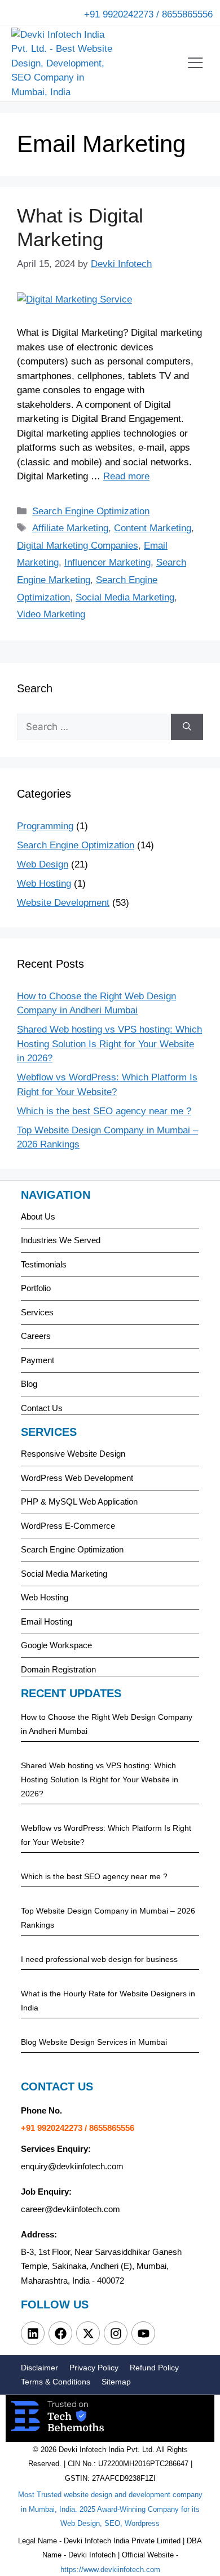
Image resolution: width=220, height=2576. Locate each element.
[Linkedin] (33, 2333)
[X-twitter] (88, 2333)
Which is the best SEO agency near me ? (104, 1111)
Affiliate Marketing (70, 528)
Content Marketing (153, 528)
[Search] (187, 727)
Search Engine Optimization (91, 511)
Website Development (63, 903)
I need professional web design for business (99, 1959)
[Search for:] (94, 727)
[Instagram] (116, 2333)
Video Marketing (51, 614)
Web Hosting (44, 884)
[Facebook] (60, 2333)
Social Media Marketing (125, 597)
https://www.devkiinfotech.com (110, 2570)
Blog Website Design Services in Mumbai (94, 2042)
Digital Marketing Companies (78, 546)
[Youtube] (143, 2333)
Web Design (43, 864)
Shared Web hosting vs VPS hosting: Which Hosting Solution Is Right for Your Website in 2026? (109, 1044)
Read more (126, 476)
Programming (45, 826)
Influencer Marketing (107, 562)
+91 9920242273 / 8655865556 (148, 14)
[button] (195, 63)
